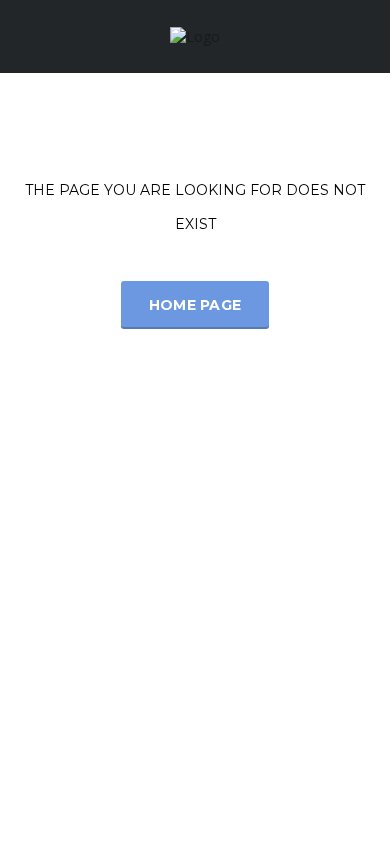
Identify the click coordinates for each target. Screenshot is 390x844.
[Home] (195, 35)
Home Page (195, 305)
